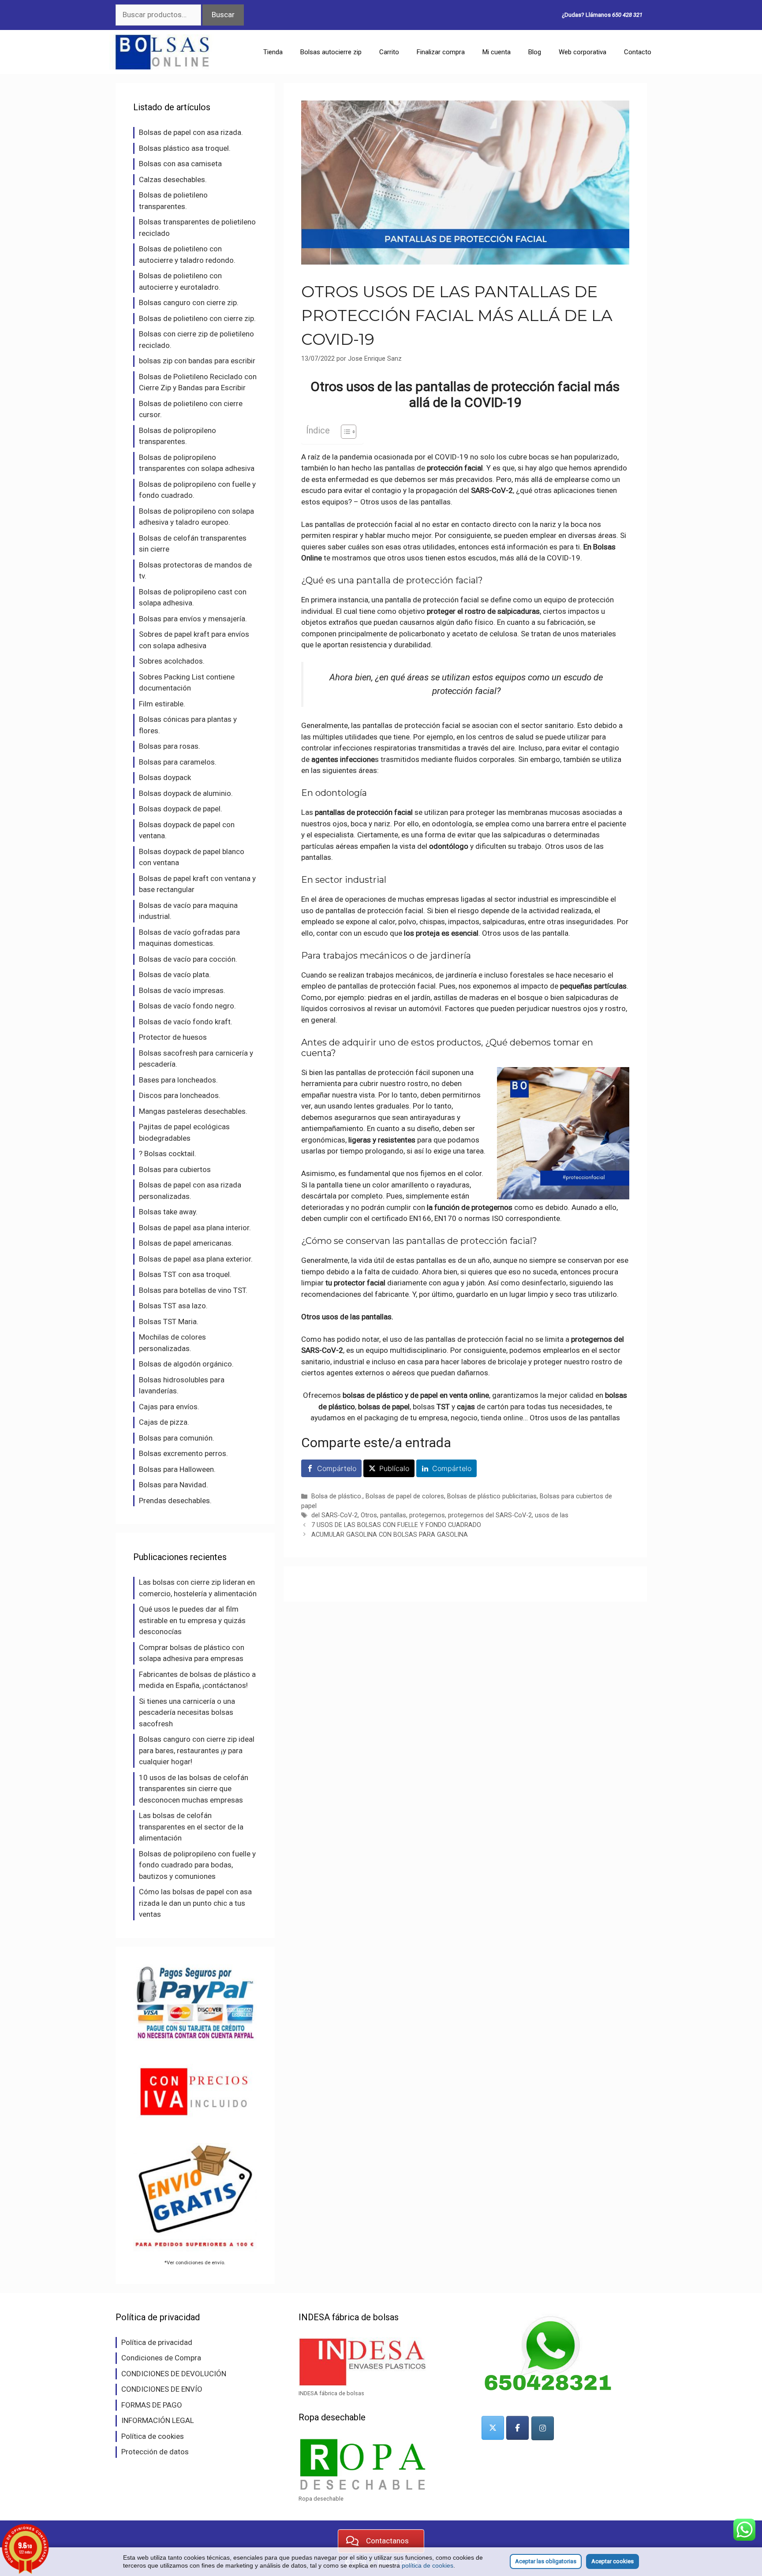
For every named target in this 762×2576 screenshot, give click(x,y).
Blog (535, 52)
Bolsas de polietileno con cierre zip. (197, 318)
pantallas (393, 1515)
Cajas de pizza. (164, 1422)
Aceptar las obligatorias (546, 2561)
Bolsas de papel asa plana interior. (195, 1228)
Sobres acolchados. (172, 661)
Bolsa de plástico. (337, 1496)
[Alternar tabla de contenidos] (344, 432)
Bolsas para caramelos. (178, 762)
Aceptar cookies (613, 2561)
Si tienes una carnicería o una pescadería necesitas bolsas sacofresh (187, 1712)
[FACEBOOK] (517, 2428)
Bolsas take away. (168, 1212)
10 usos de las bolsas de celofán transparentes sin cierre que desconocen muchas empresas (194, 1789)
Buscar (223, 15)
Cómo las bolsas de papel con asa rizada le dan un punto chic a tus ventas (195, 1903)
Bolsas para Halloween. (177, 1469)
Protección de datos (155, 2452)
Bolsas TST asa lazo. (173, 1306)
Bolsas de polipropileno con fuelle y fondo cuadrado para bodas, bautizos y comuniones (197, 1865)
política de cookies (428, 2565)
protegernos (427, 1515)
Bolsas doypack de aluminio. (186, 793)
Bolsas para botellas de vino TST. (193, 1290)
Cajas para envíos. (169, 1407)
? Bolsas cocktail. (168, 1154)
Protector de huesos (173, 1037)
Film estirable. (162, 704)
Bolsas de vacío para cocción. (188, 959)
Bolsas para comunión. (177, 1438)
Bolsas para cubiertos (175, 1169)
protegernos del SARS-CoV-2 (490, 1515)
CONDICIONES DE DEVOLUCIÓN (174, 2374)
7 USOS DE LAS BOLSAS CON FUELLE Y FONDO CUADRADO (396, 1525)
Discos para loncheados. (180, 1095)
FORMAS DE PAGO (152, 2405)
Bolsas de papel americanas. (186, 1243)
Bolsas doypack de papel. (181, 809)
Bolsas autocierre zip (331, 52)
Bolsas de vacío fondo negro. (187, 1006)
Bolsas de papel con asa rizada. (191, 132)
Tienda (273, 52)
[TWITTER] (493, 2428)
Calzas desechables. (173, 179)
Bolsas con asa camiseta (180, 164)
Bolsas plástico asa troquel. (185, 148)
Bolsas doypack (165, 777)
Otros (369, 1515)
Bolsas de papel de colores (405, 1496)
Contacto (638, 52)
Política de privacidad (157, 2342)
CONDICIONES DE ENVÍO (162, 2389)
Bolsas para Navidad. (174, 1485)
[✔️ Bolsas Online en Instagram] (543, 2428)
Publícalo (394, 1468)
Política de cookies (153, 2436)
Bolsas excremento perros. (183, 1453)
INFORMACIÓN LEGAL (158, 2420)
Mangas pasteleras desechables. (193, 1111)
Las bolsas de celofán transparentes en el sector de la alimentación (191, 1827)
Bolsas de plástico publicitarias (492, 1496)
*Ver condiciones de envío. (195, 2262)
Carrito (389, 52)
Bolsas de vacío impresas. (182, 990)
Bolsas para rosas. (170, 746)
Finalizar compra (441, 52)
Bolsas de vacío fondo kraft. (186, 1022)
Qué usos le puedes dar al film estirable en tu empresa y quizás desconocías (192, 1620)
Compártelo (337, 1468)
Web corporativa (583, 52)
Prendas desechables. (175, 1501)
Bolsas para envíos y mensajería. (193, 619)
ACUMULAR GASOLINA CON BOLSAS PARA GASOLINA (390, 1535)
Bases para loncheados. (178, 1080)
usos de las (552, 1515)
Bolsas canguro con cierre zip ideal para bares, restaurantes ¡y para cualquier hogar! (197, 1750)
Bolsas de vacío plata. (175, 974)
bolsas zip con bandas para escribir (197, 361)
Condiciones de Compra (161, 2358)
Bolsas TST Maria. (169, 1322)
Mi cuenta (497, 52)
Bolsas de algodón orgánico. (186, 1364)
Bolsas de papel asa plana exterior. (196, 1259)
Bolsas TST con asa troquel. (185, 1274)
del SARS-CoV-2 (334, 1515)
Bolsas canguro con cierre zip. (189, 302)
